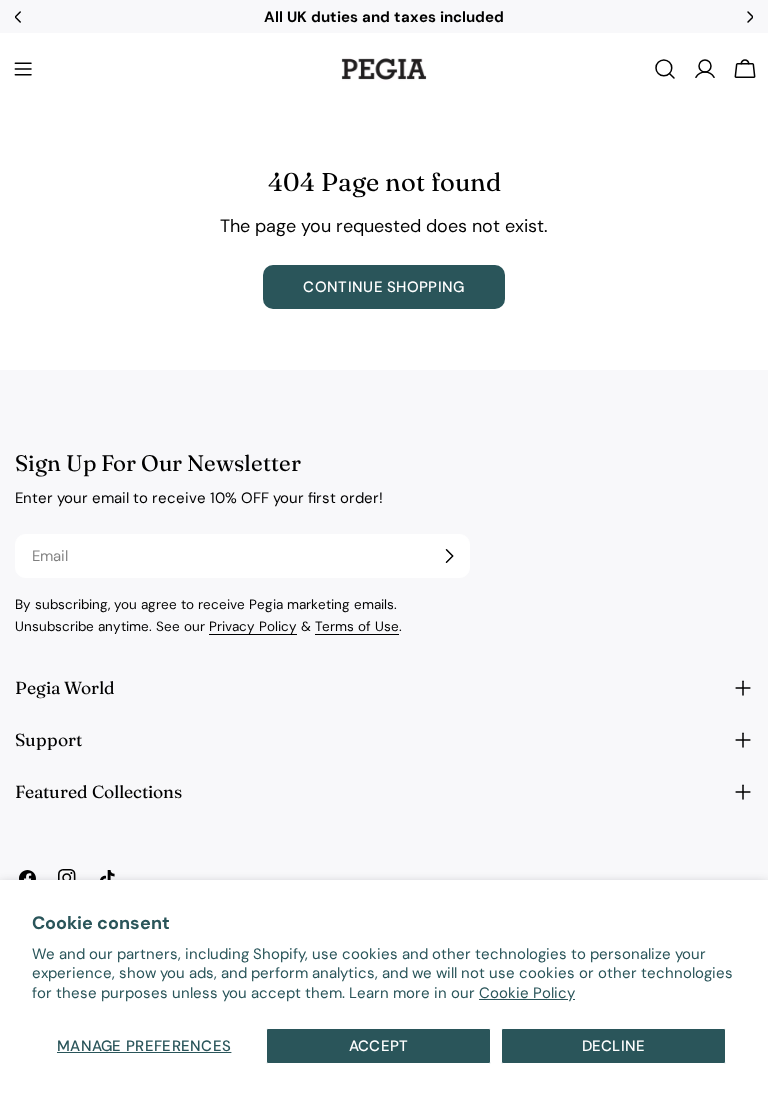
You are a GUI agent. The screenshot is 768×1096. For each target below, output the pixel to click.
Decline (614, 1046)
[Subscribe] (449, 556)
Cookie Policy (527, 993)
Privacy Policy (253, 626)
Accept (379, 1046)
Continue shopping (383, 287)
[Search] (665, 69)
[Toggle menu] (23, 69)
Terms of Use (357, 626)
